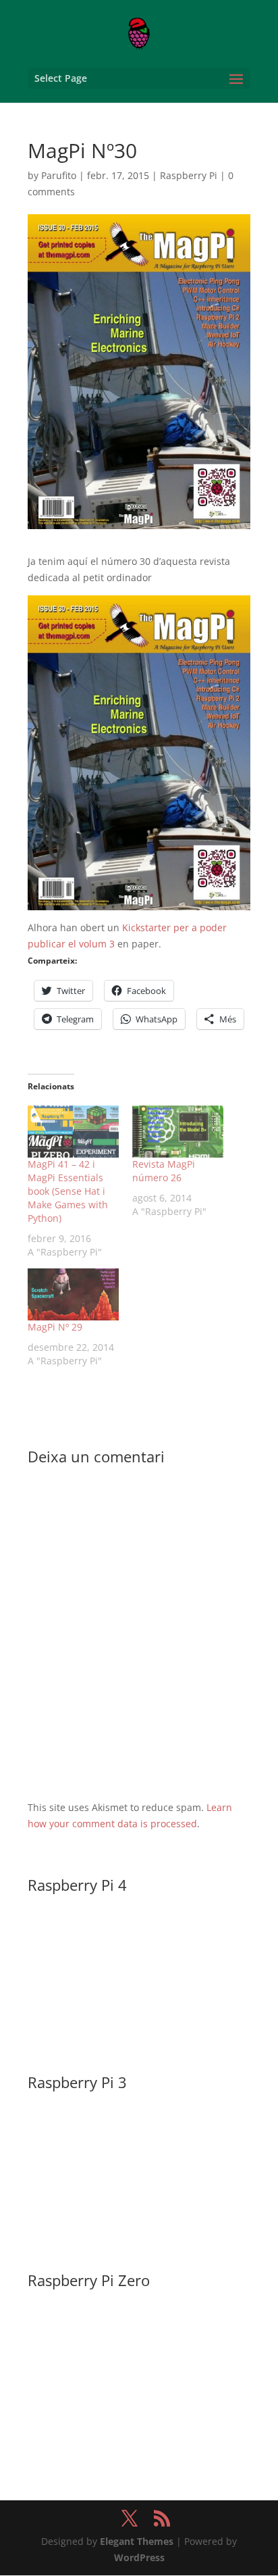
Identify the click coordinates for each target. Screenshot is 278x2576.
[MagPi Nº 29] (73, 1294)
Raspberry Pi (189, 175)
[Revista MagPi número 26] (178, 1132)
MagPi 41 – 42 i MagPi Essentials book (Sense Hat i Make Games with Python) (68, 1191)
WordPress (139, 2557)
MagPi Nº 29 (55, 1327)
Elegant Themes (137, 2541)
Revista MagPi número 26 (164, 1171)
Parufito (59, 175)
